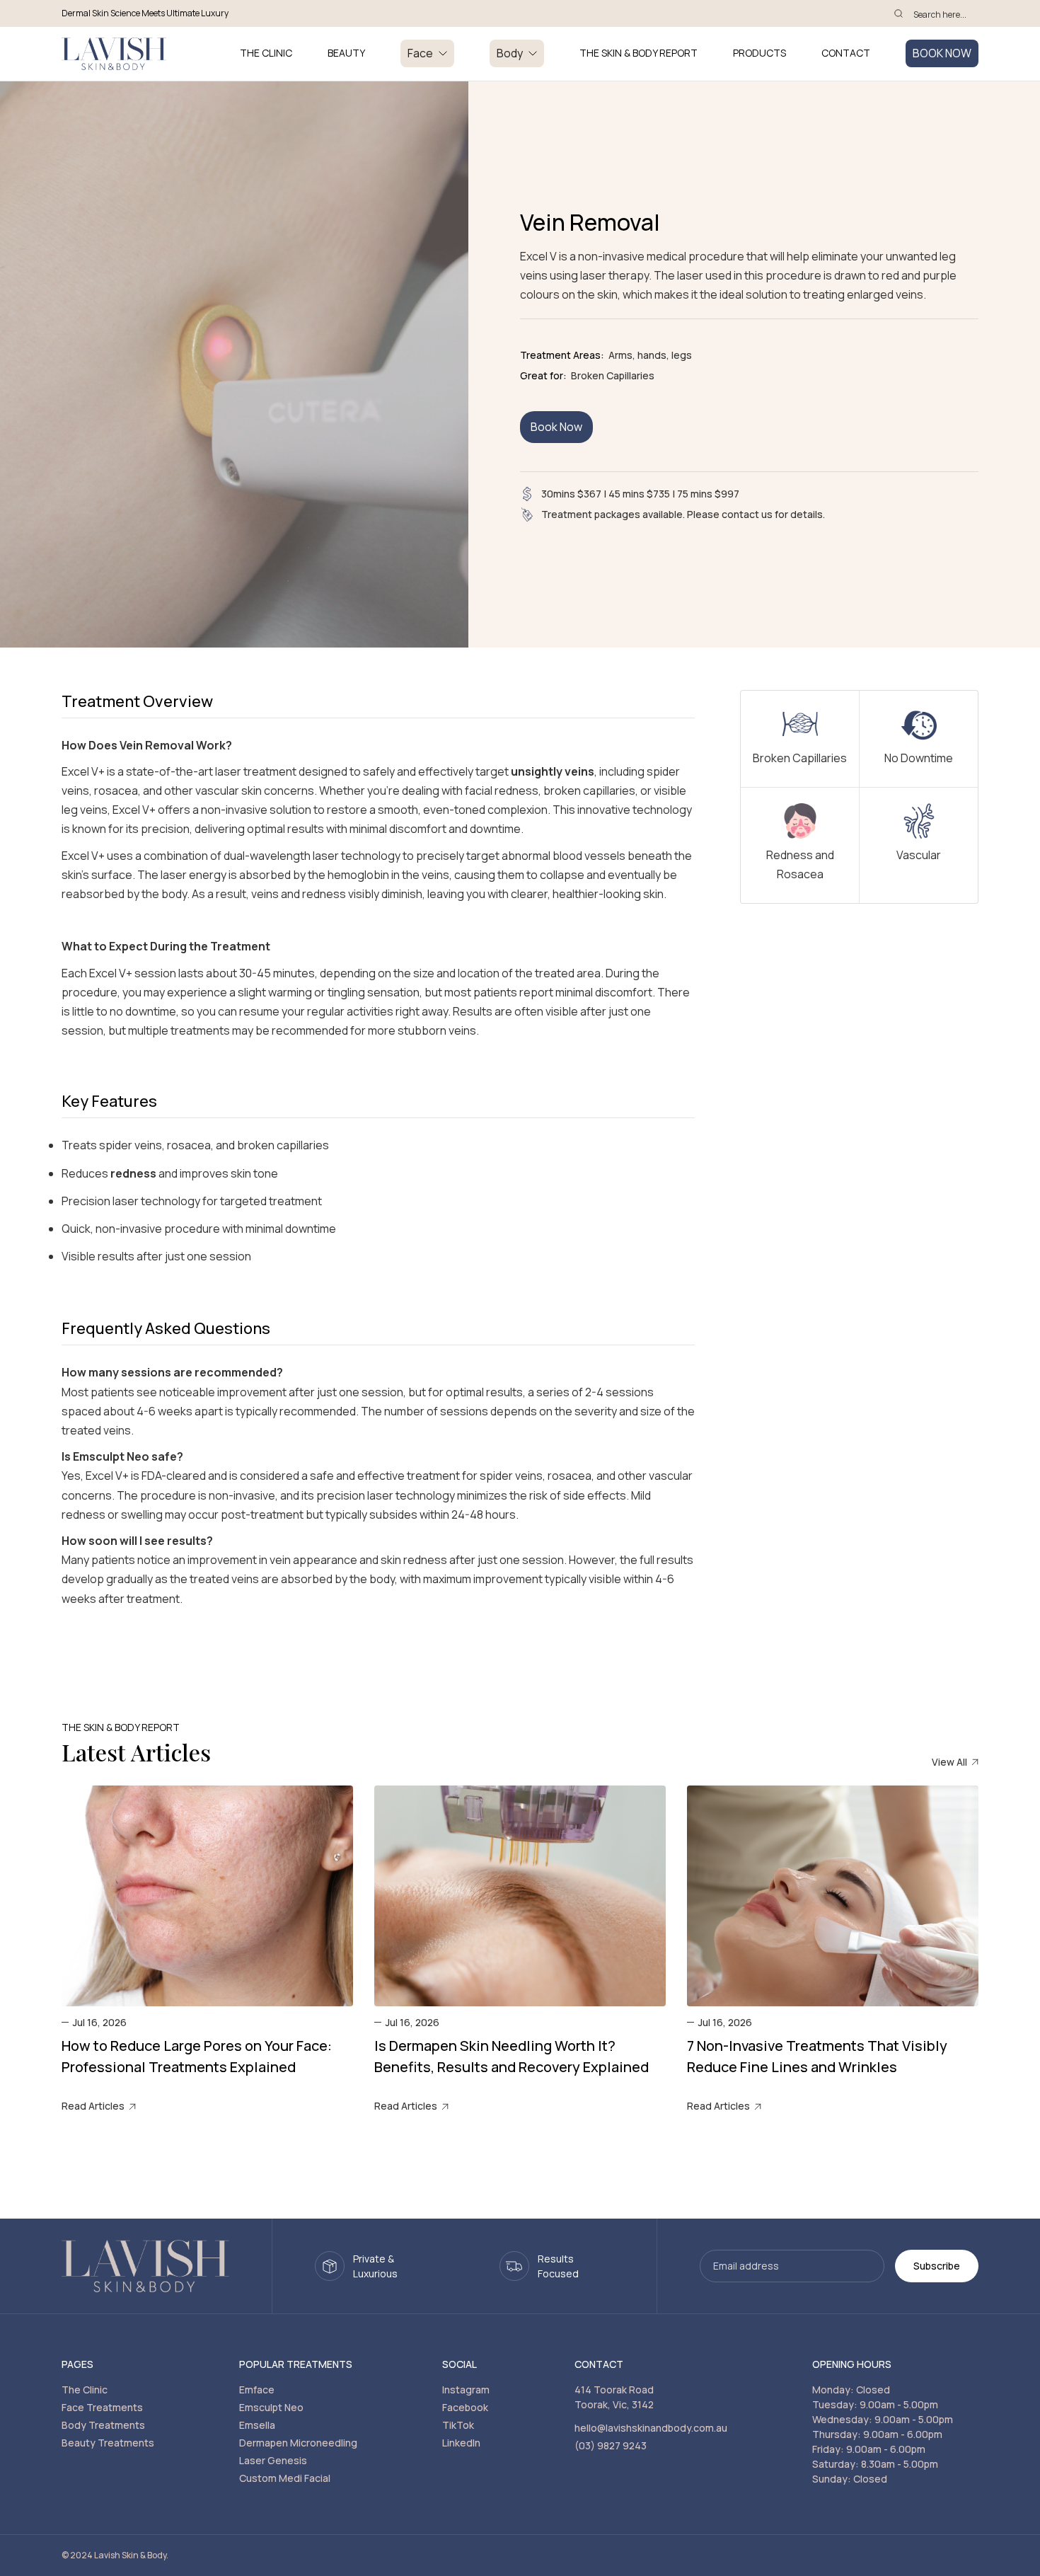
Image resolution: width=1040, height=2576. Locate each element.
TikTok (458, 2425)
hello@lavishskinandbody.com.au (651, 2428)
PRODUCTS (759, 53)
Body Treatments (103, 2425)
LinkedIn (461, 2443)
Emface (257, 2390)
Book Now (556, 427)
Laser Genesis (273, 2460)
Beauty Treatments (108, 2443)
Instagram (466, 2390)
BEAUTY (346, 53)
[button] (427, 53)
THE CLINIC (266, 53)
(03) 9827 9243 (611, 2445)
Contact (846, 53)
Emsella (257, 2425)
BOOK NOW (942, 53)
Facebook (465, 2407)
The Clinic (85, 2390)
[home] (114, 54)
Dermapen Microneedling (298, 2443)
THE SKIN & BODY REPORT (639, 53)
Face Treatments (102, 2407)
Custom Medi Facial (285, 2478)
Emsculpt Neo (271, 2407)
